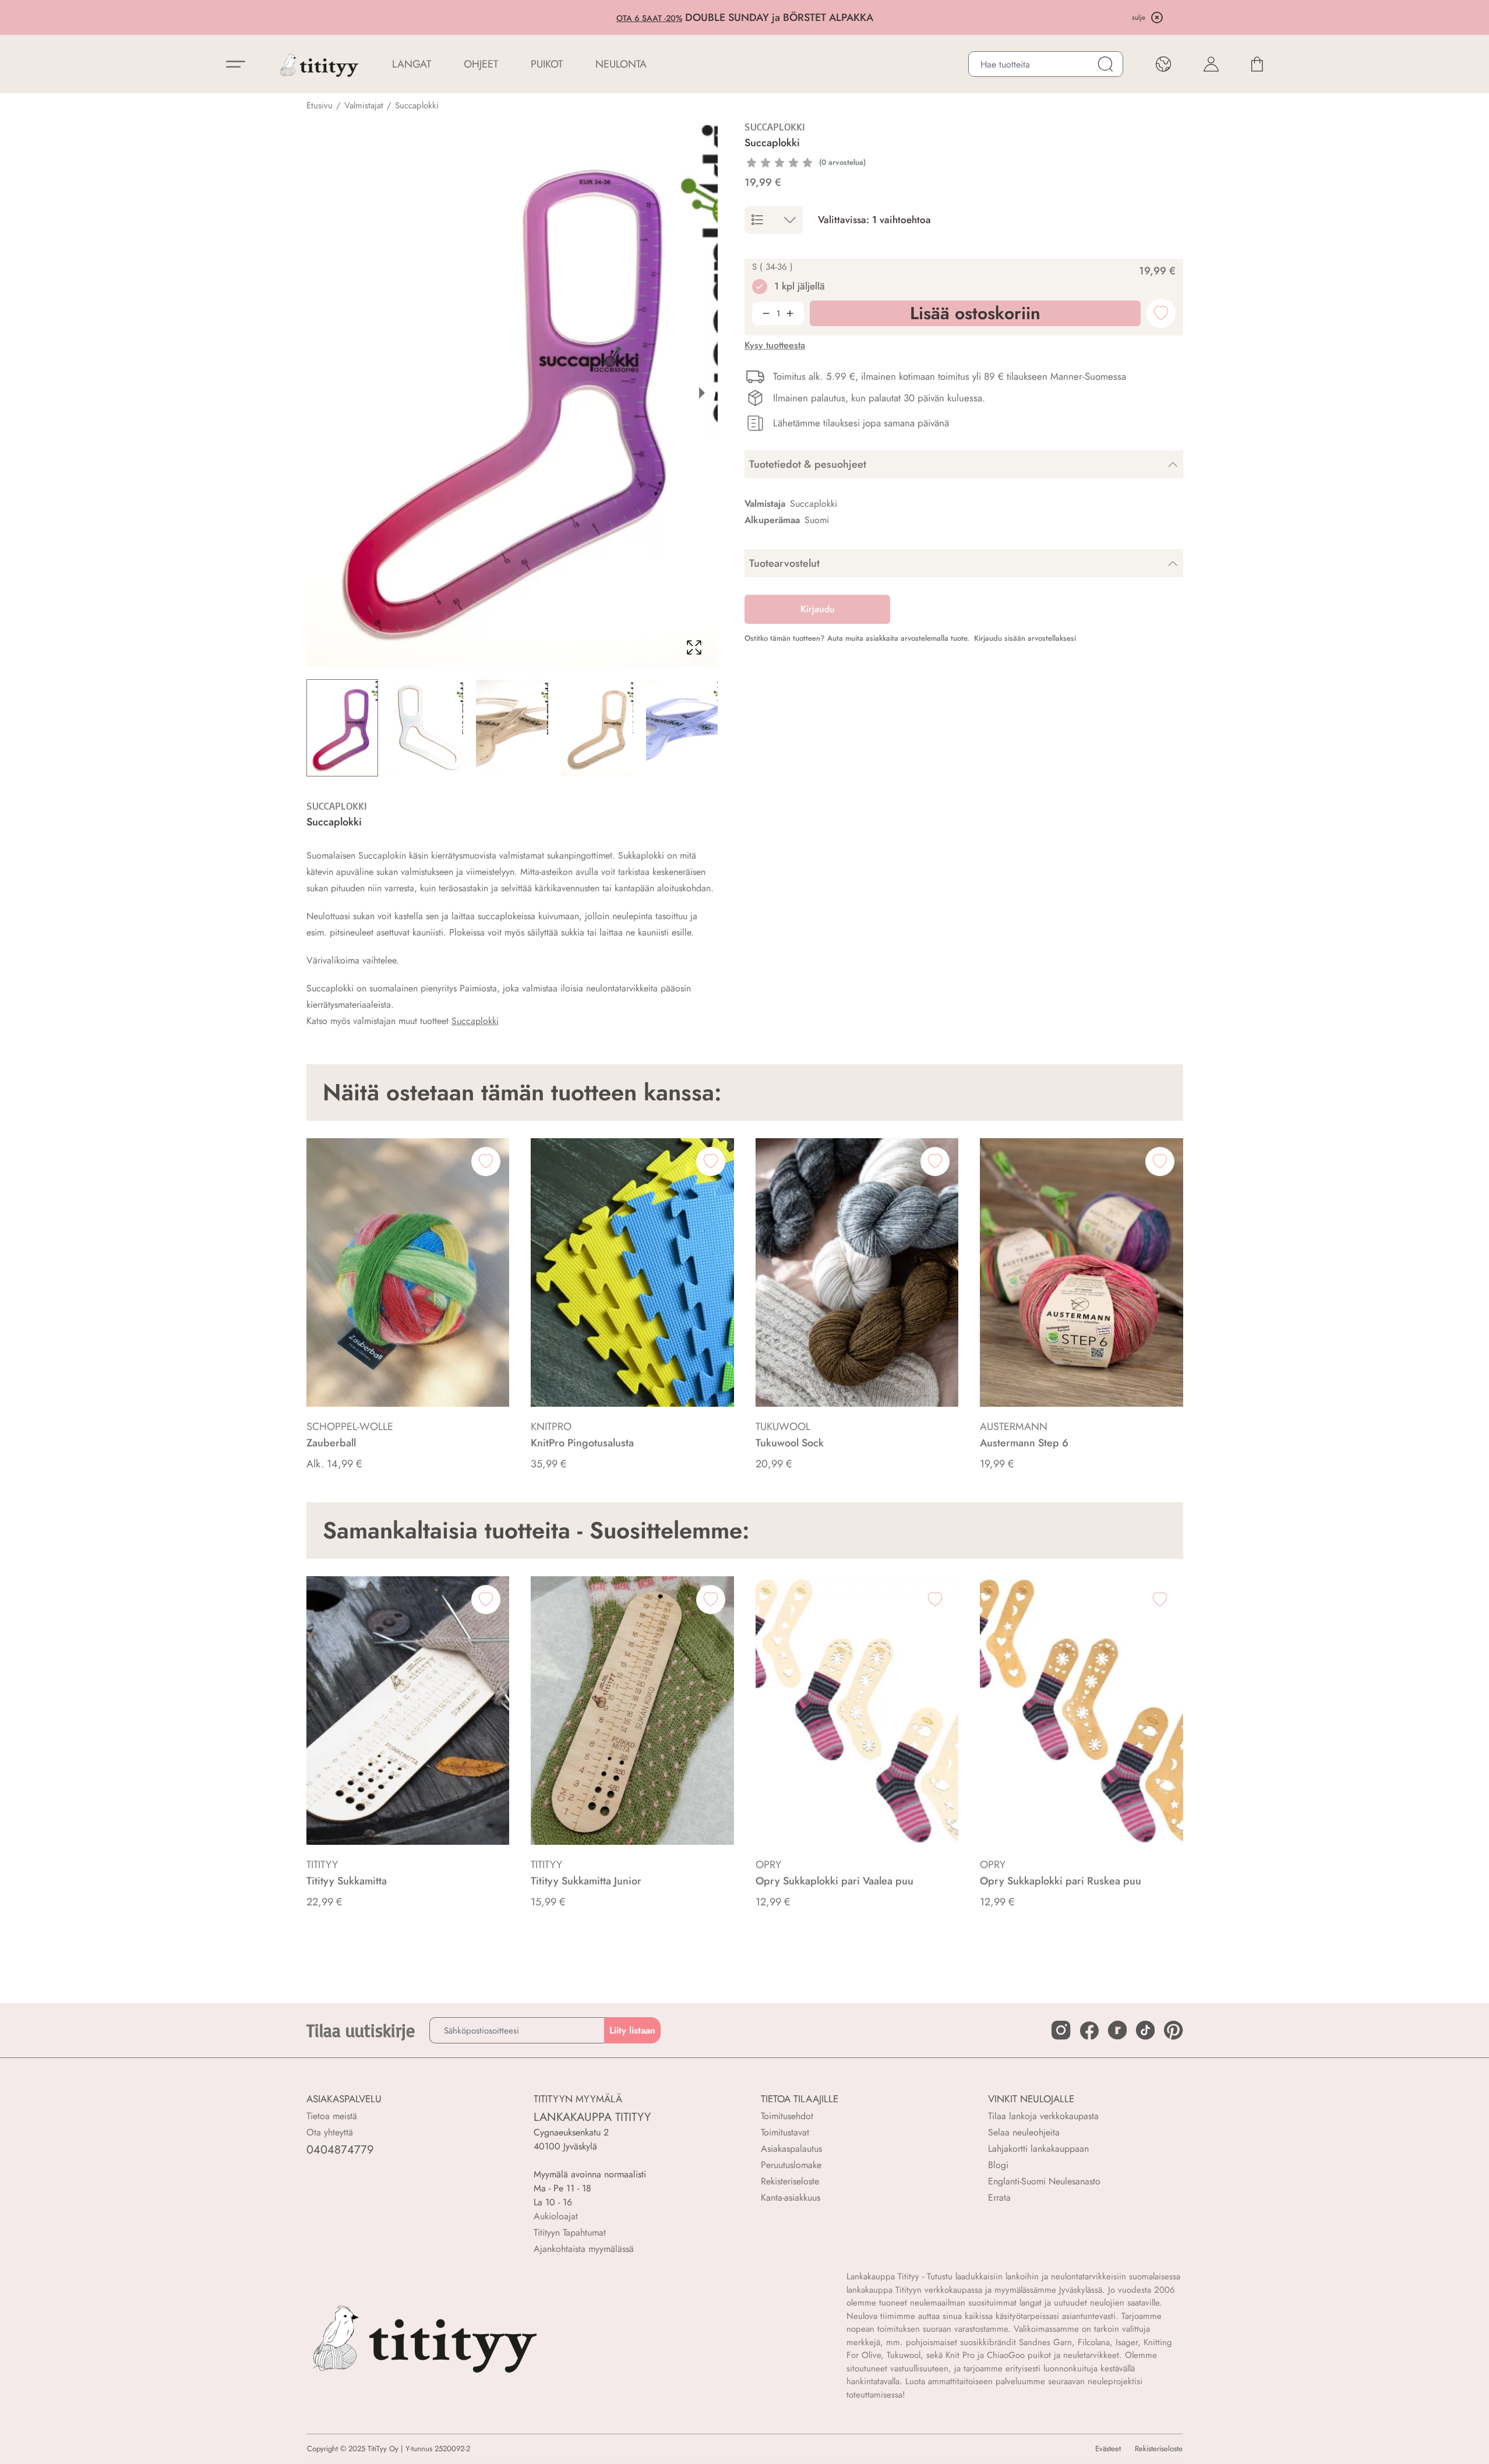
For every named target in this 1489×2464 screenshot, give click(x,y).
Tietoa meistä (332, 2116)
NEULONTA (621, 64)
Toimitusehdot (787, 2116)
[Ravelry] (1117, 2030)
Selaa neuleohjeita (1024, 2132)
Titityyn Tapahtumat (570, 2232)
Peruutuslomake (791, 2165)
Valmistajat (364, 105)
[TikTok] (1145, 2030)
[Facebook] (1089, 2031)
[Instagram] (1061, 2030)
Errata (999, 2198)
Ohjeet (481, 64)
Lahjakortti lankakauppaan (1038, 2149)
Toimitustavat (785, 2132)
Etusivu (320, 105)
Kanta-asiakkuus (791, 2198)
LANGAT (412, 64)
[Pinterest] (1173, 2030)
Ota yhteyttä (330, 2132)
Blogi (998, 2165)
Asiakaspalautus (791, 2149)
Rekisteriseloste (790, 2181)
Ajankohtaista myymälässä (584, 2249)
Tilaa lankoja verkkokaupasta (1043, 2116)
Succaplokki (417, 105)
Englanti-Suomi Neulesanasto (1044, 2181)
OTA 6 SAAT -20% (649, 18)
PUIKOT (547, 64)
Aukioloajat (556, 2216)
